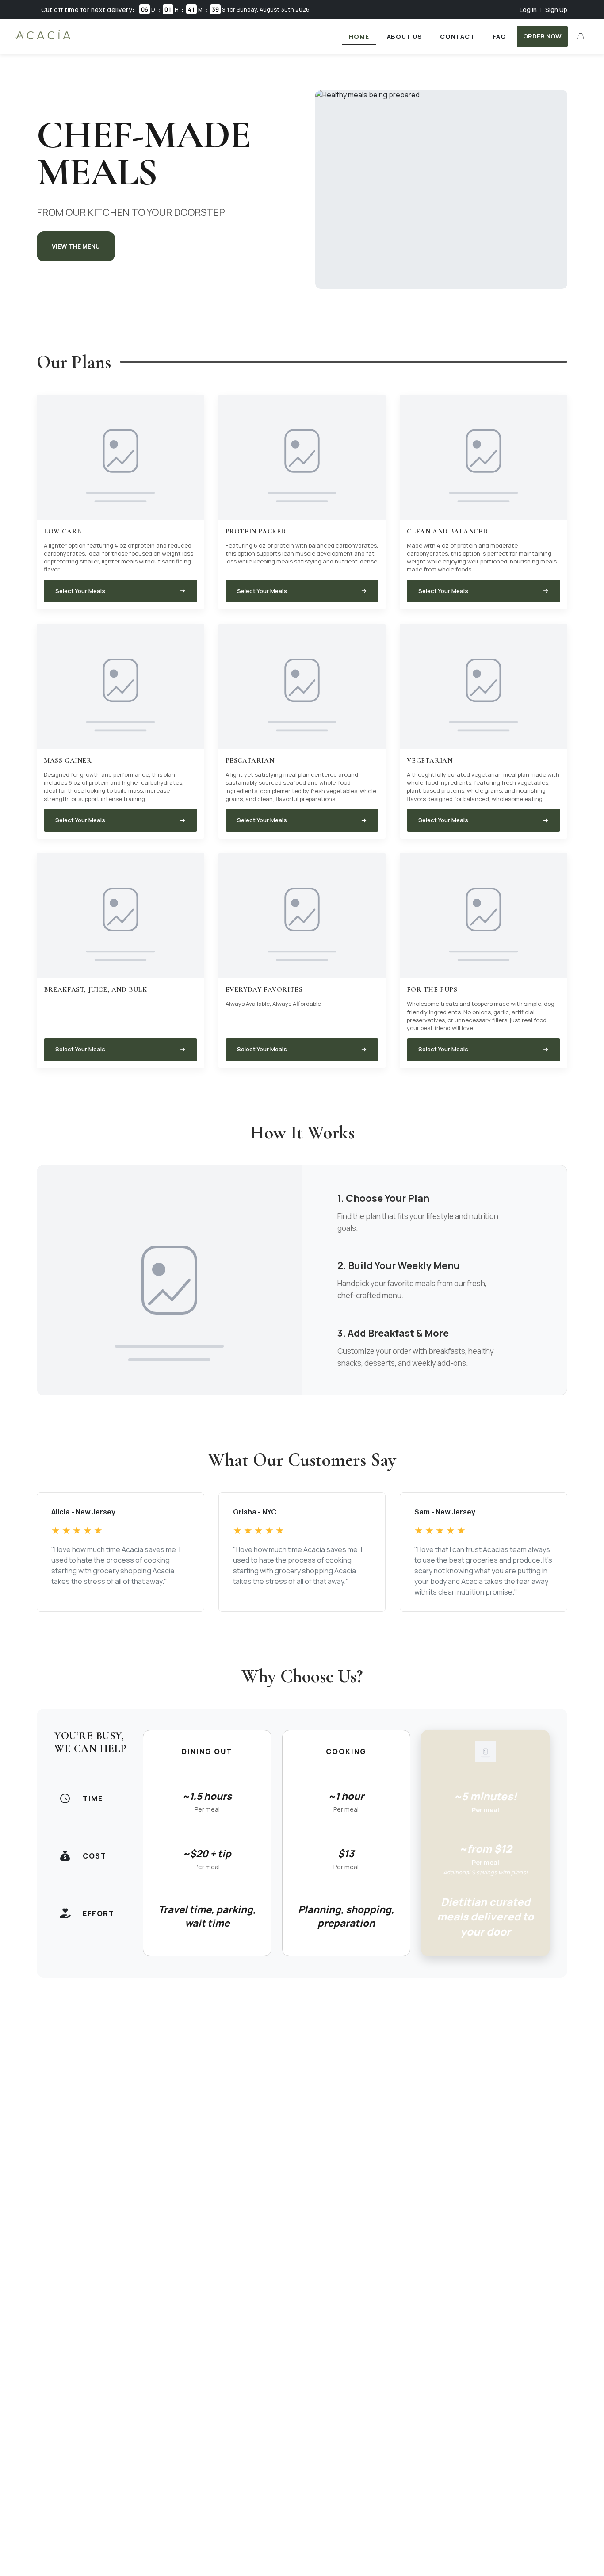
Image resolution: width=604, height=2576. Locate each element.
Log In (528, 10)
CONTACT (457, 36)
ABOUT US (405, 36)
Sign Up (556, 10)
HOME (359, 36)
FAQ (499, 36)
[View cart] (581, 36)
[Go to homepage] (43, 39)
